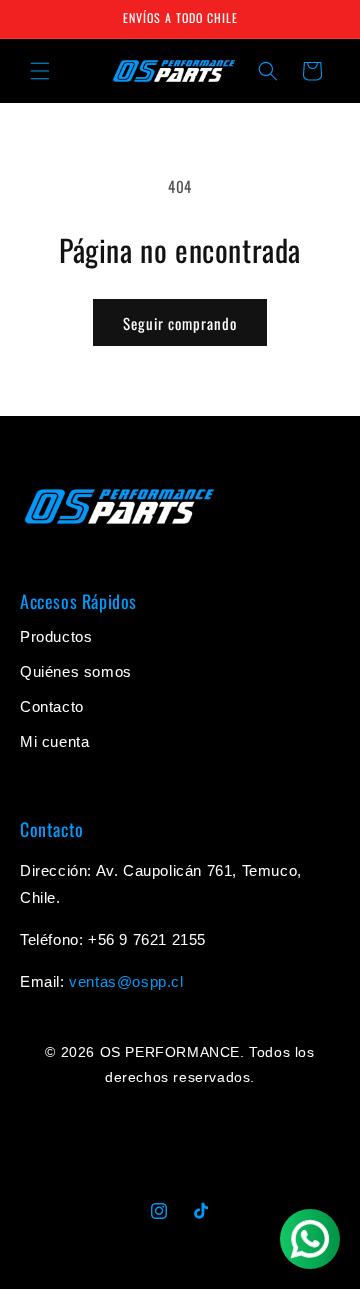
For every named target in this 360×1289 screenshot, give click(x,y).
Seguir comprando (180, 323)
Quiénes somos (76, 671)
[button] (40, 71)
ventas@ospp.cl (126, 981)
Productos (56, 636)
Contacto (52, 706)
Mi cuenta (54, 741)
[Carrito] (312, 71)
